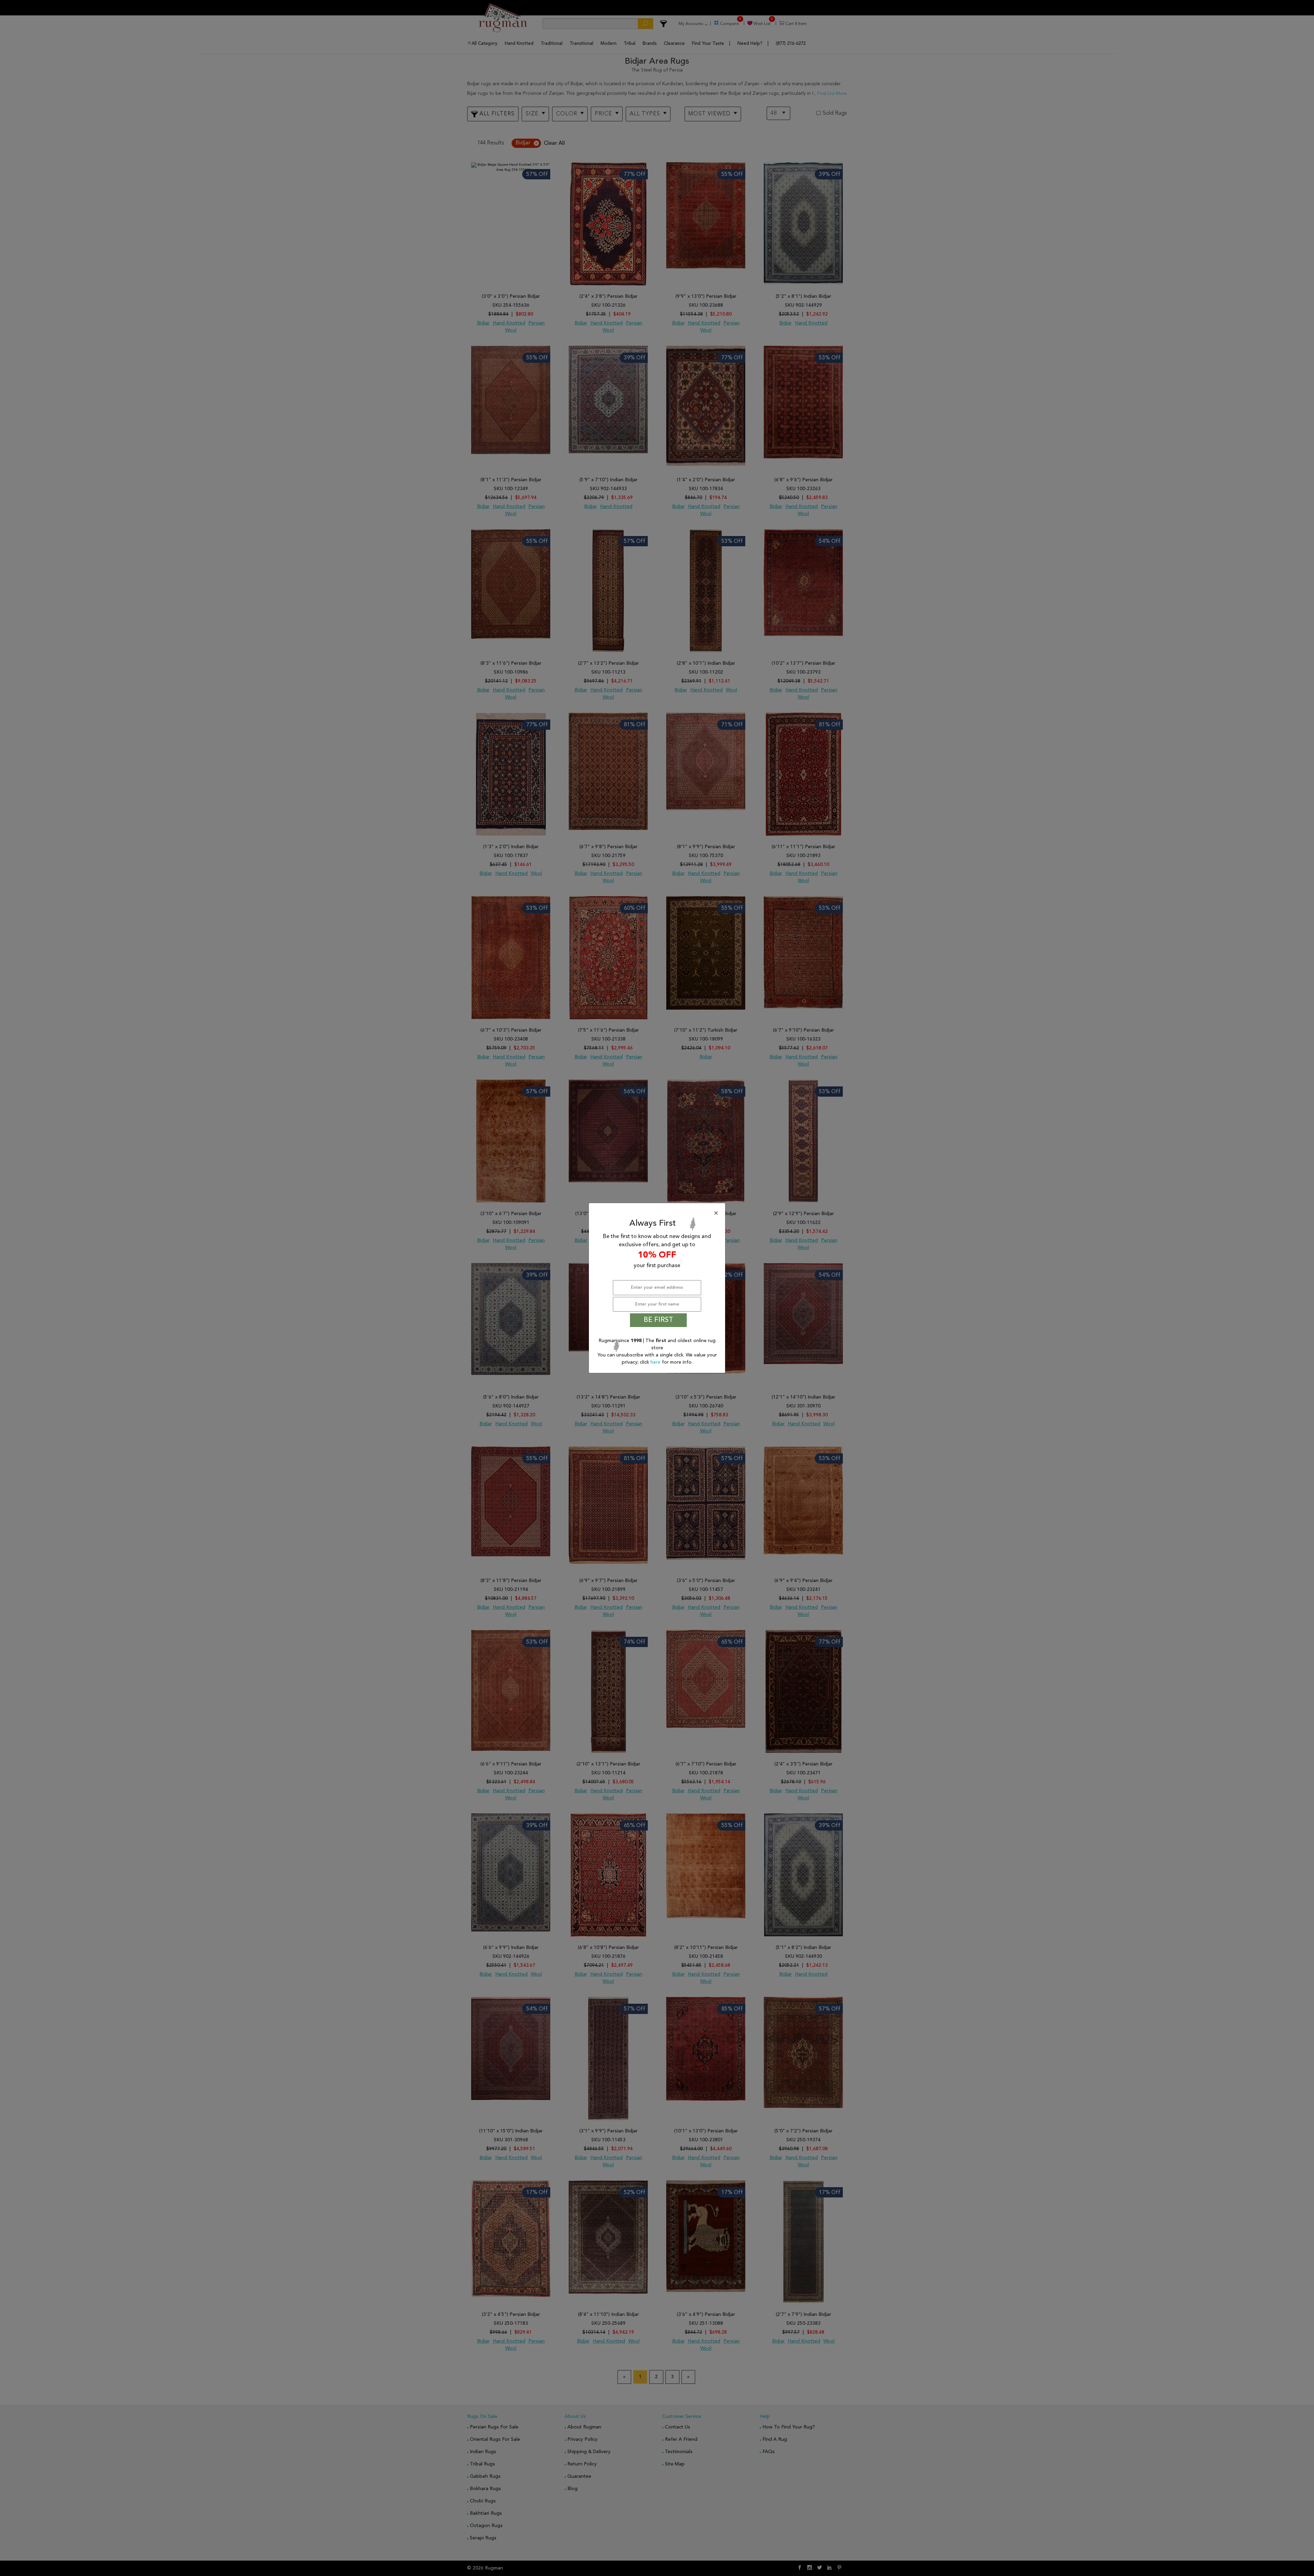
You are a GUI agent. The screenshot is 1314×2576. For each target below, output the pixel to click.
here (656, 1362)
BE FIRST (658, 1320)
